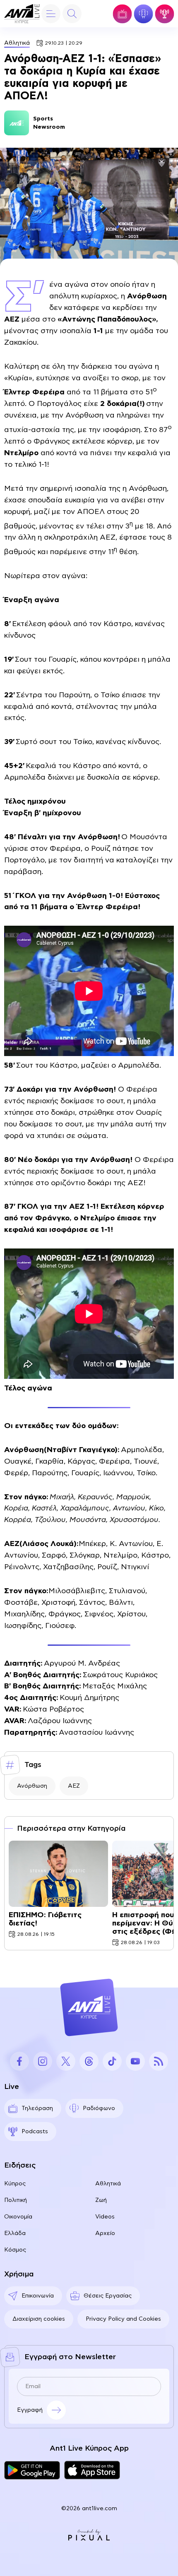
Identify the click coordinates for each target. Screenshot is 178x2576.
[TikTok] (112, 2061)
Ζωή (101, 2200)
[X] (66, 2061)
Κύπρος (15, 2184)
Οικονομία (18, 2217)
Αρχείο (105, 2233)
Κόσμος (15, 2250)
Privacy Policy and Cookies (123, 2319)
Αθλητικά (17, 43)
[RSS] (159, 2061)
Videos (105, 2217)
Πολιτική (16, 2200)
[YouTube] (135, 2061)
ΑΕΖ (74, 1786)
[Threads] (89, 2061)
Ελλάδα (15, 2233)
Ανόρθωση (32, 1786)
